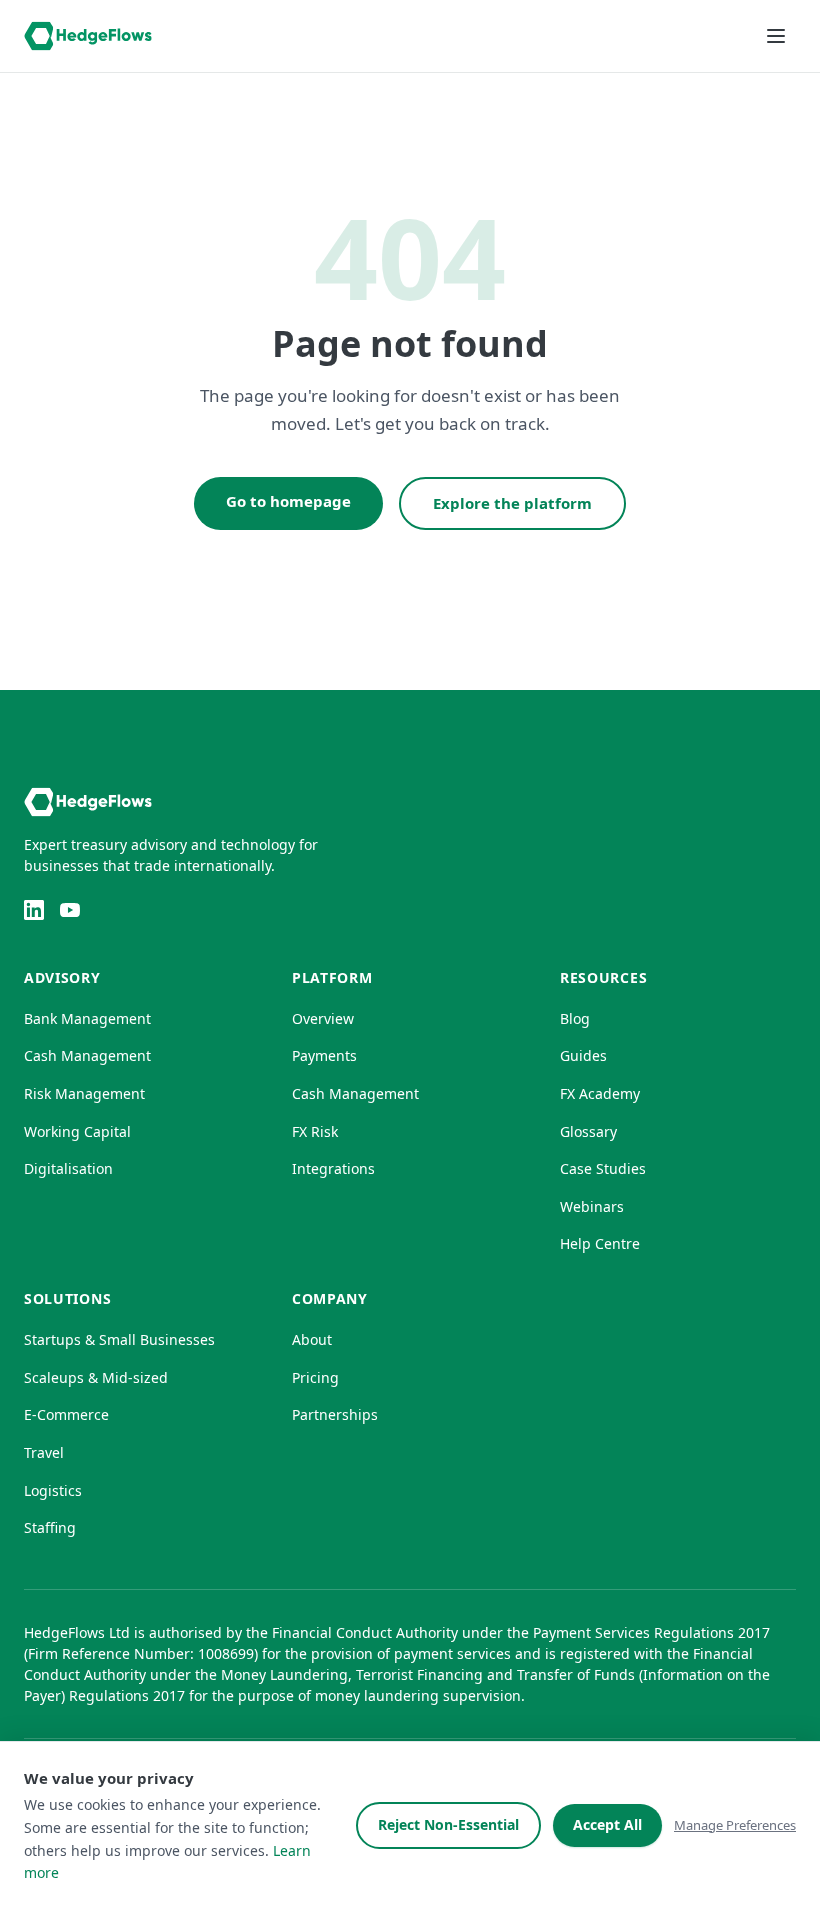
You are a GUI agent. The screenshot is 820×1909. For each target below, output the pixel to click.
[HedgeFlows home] (88, 36)
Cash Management (87, 1055)
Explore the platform (512, 503)
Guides (583, 1055)
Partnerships (335, 1414)
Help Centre (600, 1243)
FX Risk (315, 1131)
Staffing (50, 1527)
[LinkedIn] (34, 910)
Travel (44, 1452)
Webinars (592, 1206)
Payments (324, 1055)
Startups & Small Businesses (119, 1339)
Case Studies (603, 1168)
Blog (575, 1018)
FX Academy (600, 1093)
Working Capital (77, 1131)
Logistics (53, 1490)
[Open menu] (776, 36)
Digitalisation (68, 1168)
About (312, 1339)
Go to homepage (288, 501)
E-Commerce (66, 1414)
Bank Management (87, 1018)
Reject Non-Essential (448, 1824)
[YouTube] (70, 910)
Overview (323, 1018)
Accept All (607, 1824)
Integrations (333, 1168)
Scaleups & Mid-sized (96, 1377)
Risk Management (84, 1093)
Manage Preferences (735, 1825)
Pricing (315, 1377)
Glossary (588, 1131)
